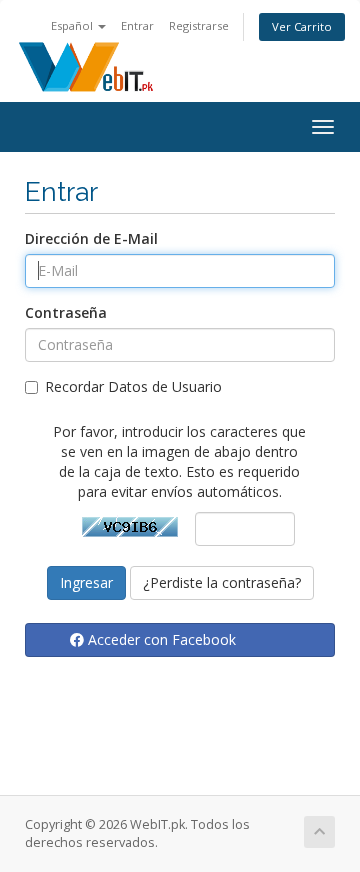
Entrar (137, 25)
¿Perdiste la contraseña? (222, 582)
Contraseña (66, 312)
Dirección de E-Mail (91, 238)
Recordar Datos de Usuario (133, 386)
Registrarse (199, 25)
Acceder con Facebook (160, 639)
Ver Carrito (302, 26)
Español (73, 25)
